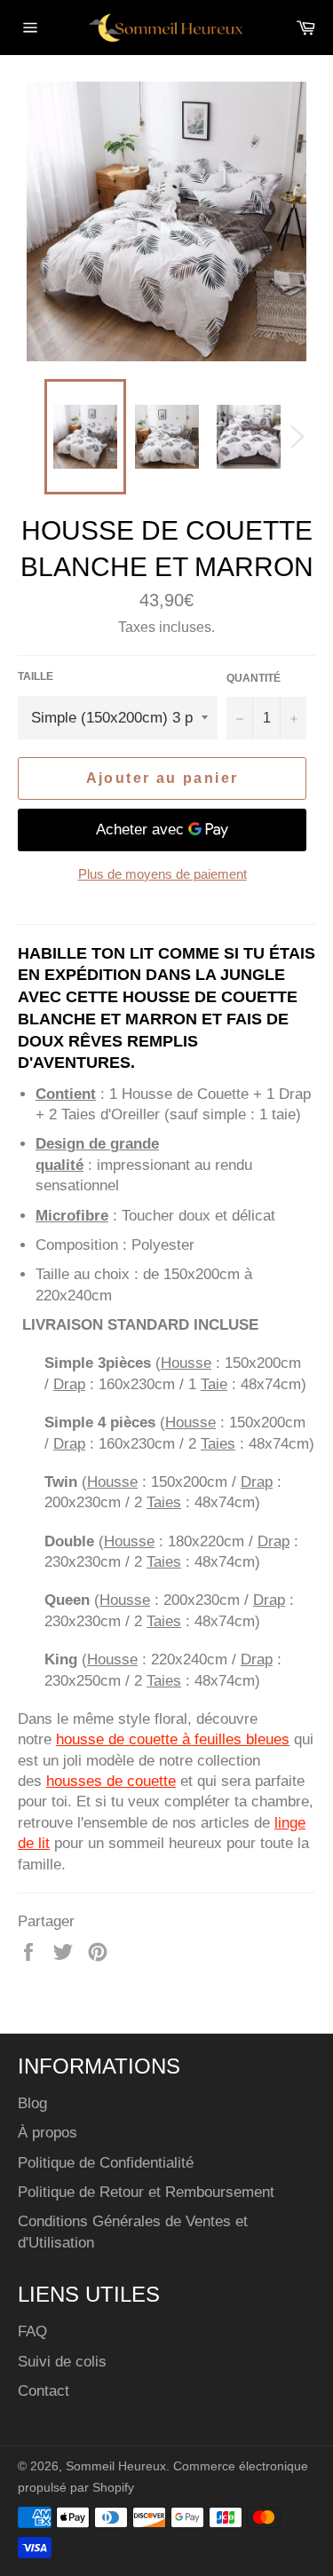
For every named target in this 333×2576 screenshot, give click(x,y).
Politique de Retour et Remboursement (146, 2192)
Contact (44, 2391)
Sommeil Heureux (116, 2466)
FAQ (32, 2331)
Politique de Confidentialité (106, 2163)
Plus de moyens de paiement (163, 874)
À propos (48, 2133)
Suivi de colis (62, 2362)
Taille (36, 676)
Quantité (254, 678)
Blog (32, 2103)
